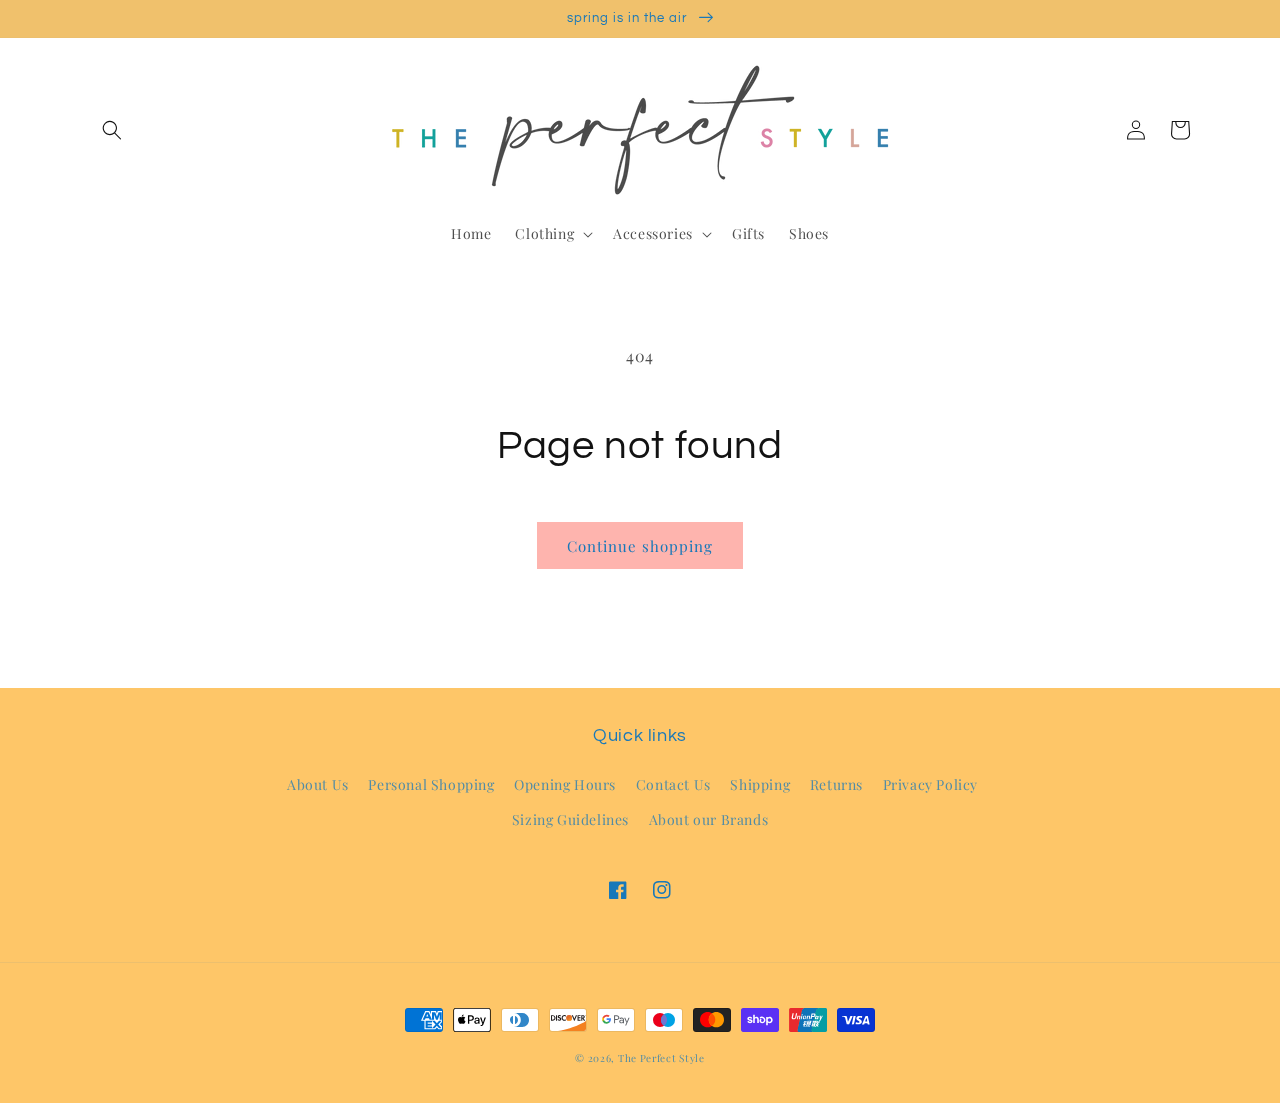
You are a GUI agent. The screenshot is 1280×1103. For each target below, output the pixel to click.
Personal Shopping (431, 784)
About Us (318, 784)
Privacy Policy (930, 784)
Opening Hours (565, 784)
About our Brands (709, 819)
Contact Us (673, 784)
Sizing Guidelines (570, 819)
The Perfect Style (661, 1058)
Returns (836, 784)
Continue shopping (640, 546)
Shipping (760, 784)
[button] (112, 130)
